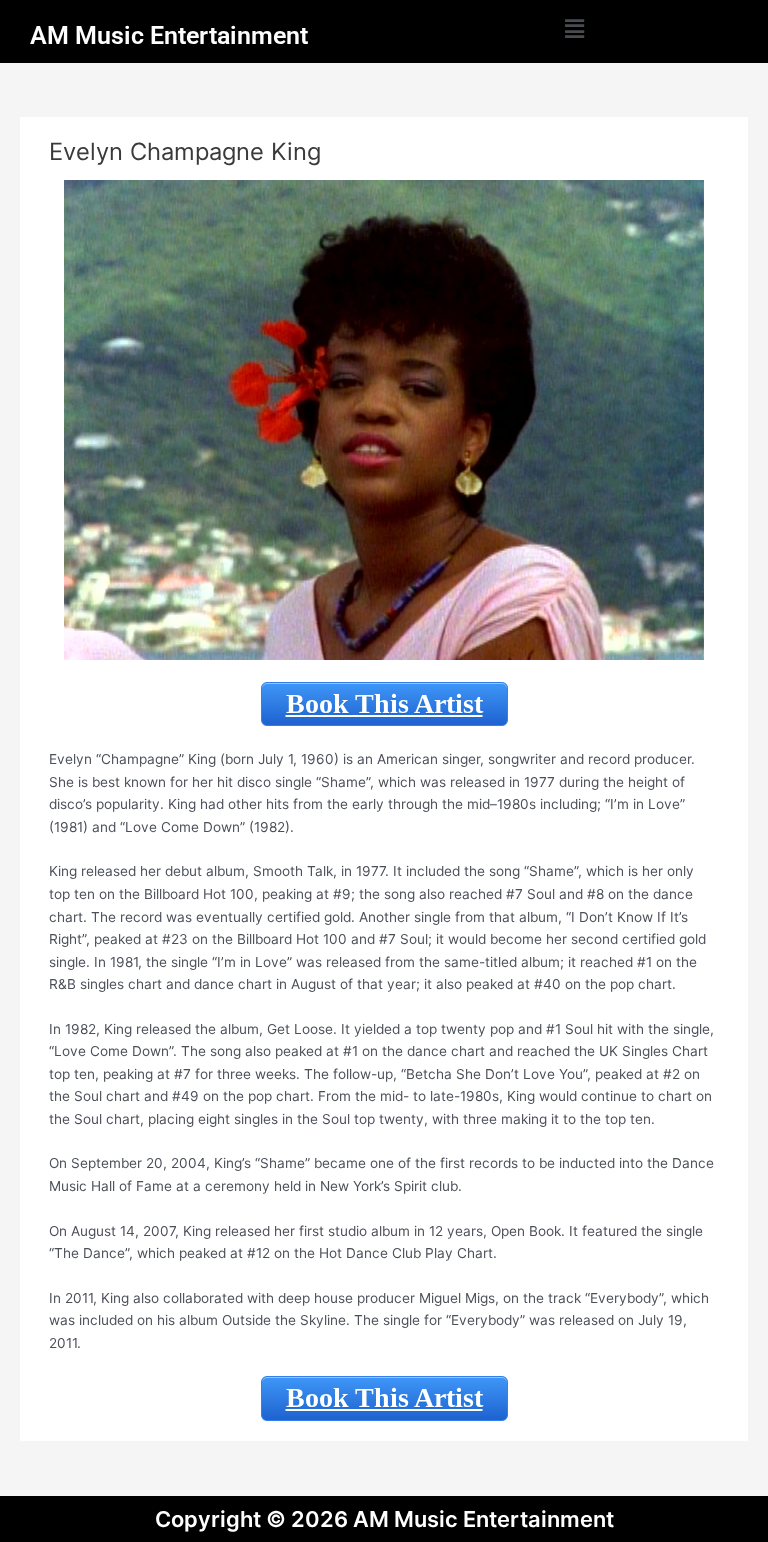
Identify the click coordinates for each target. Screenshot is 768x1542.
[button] (575, 28)
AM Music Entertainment (169, 35)
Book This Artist (384, 703)
